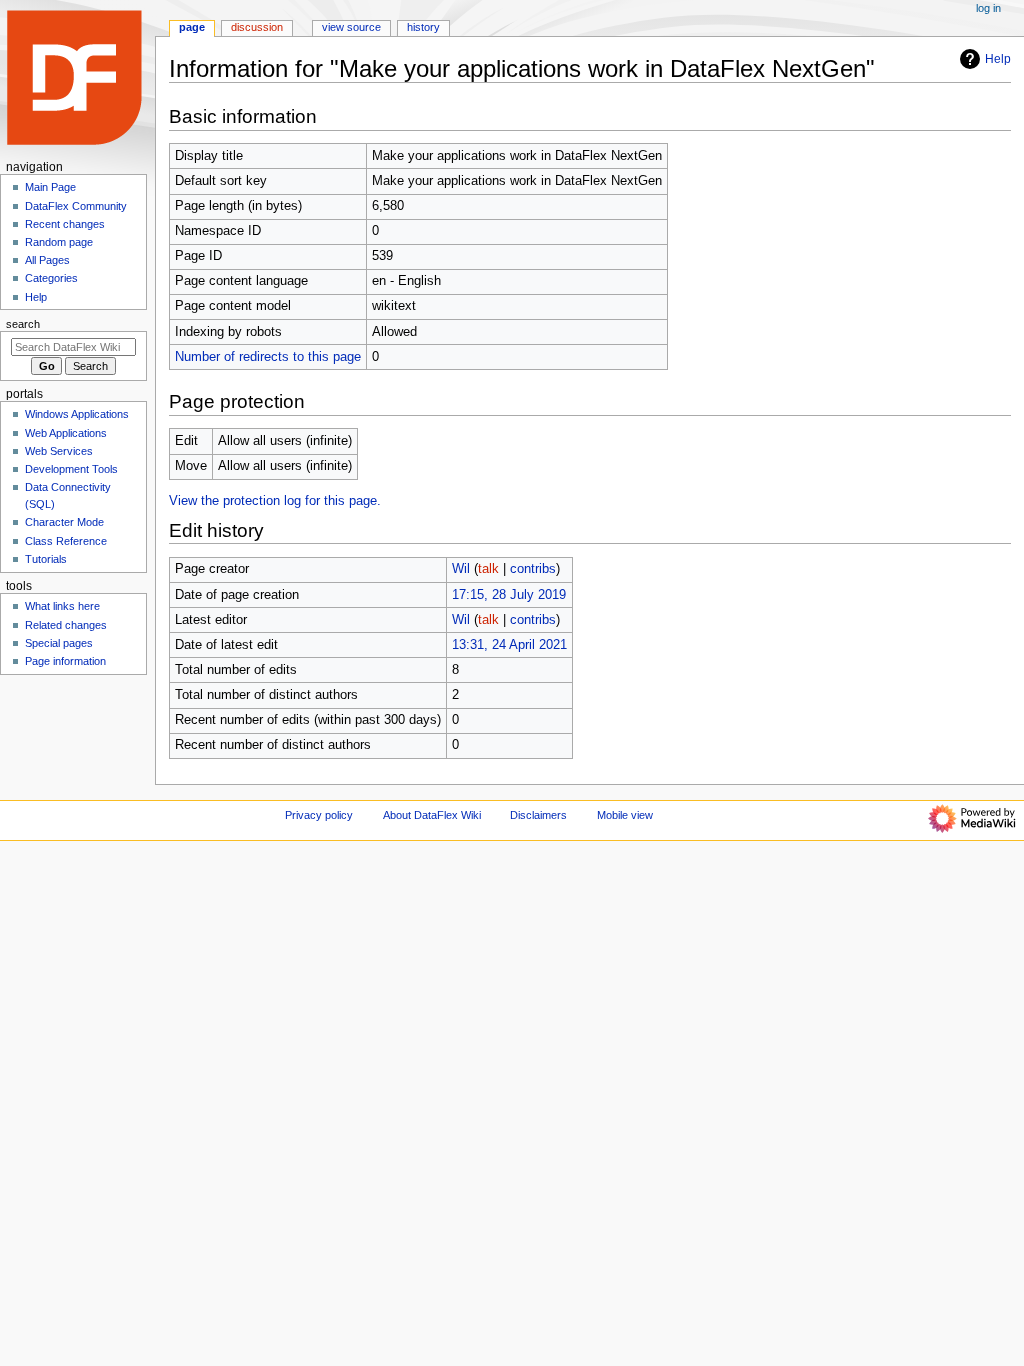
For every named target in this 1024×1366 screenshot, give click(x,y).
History (423, 27)
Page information (65, 661)
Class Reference (66, 541)
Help (998, 59)
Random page (59, 242)
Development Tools (71, 469)
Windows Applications (77, 414)
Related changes (66, 625)
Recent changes (65, 224)
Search (23, 324)
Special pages (59, 643)
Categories (51, 278)
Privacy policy (319, 815)
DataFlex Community (76, 206)
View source (351, 27)
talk (488, 569)
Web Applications (66, 433)
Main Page (50, 187)
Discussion (257, 27)
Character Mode (64, 522)
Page (192, 27)
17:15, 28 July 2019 (509, 595)
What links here (62, 606)
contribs (533, 569)
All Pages (47, 260)
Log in (988, 8)
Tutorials (46, 559)
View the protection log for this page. (275, 501)
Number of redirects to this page (268, 357)
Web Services (59, 451)
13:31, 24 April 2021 (509, 645)
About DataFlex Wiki (432, 815)
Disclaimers (538, 815)
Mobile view (625, 815)
